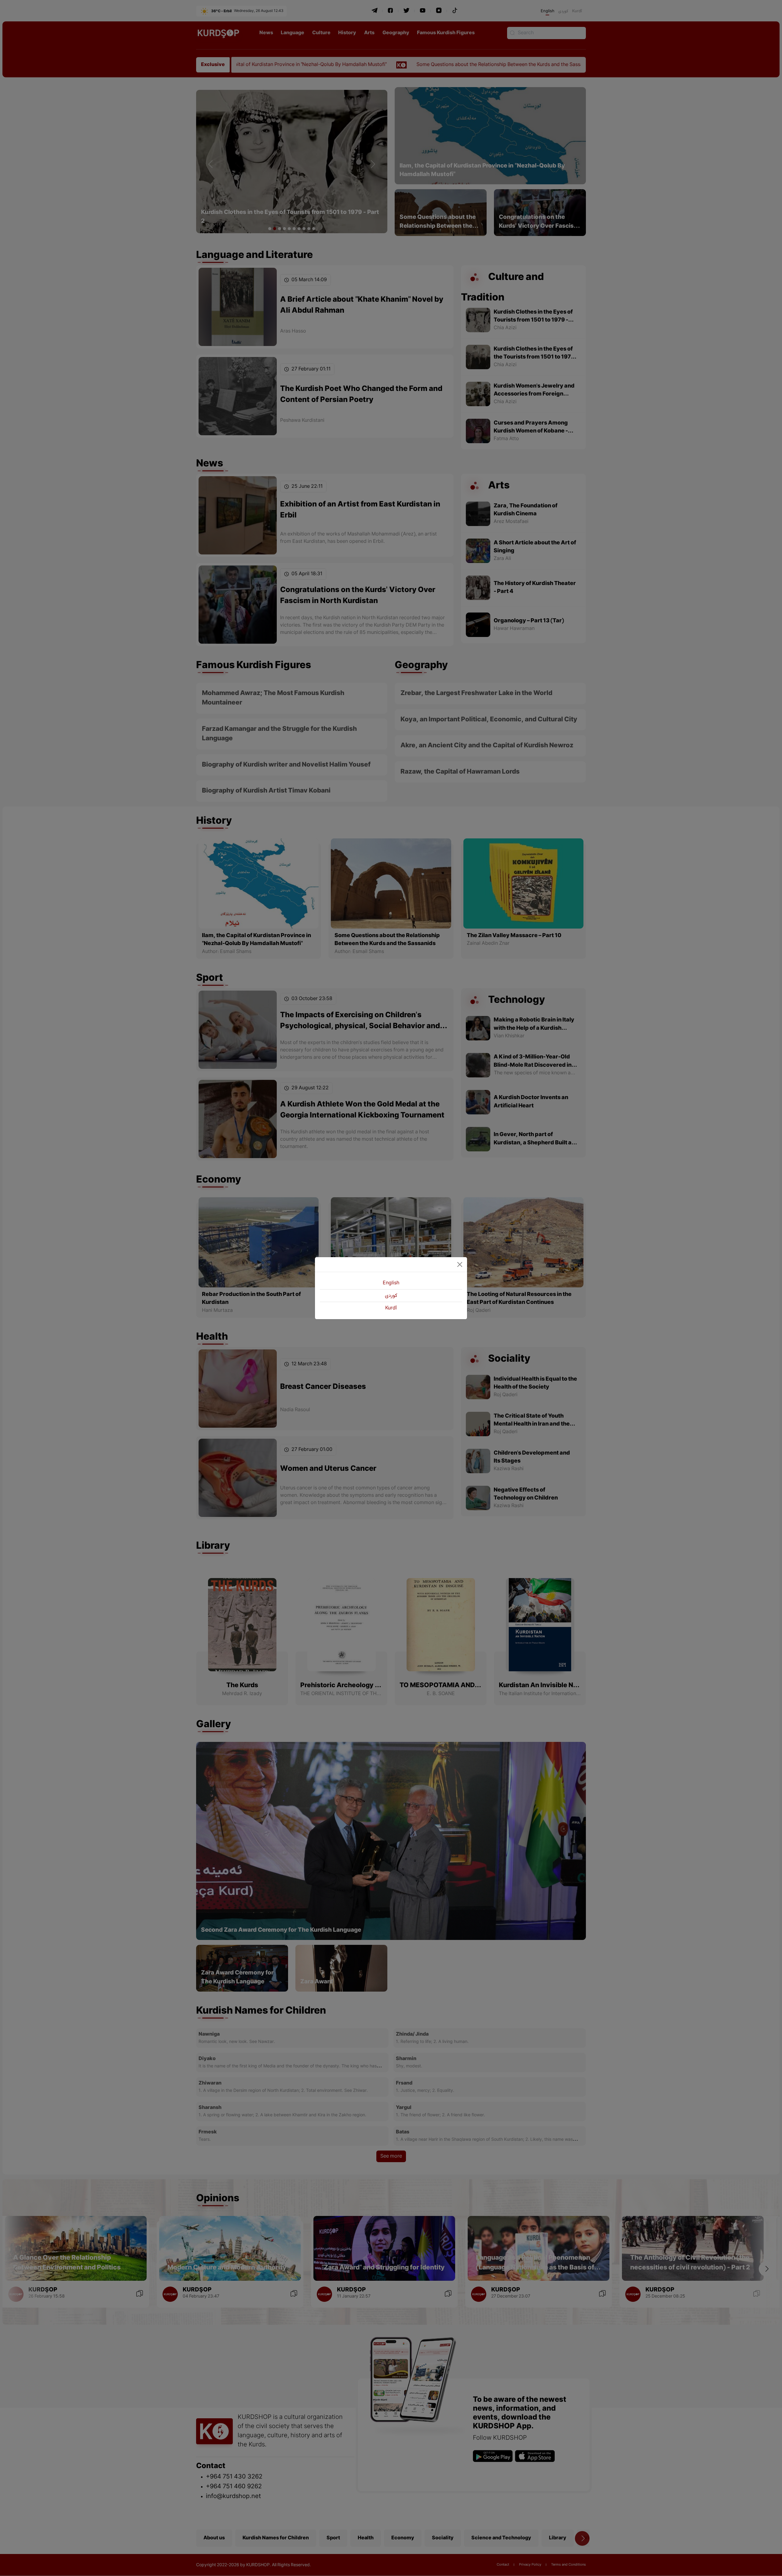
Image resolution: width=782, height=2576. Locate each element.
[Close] (460, 1264)
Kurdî (391, 1308)
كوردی (391, 1296)
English (391, 1283)
